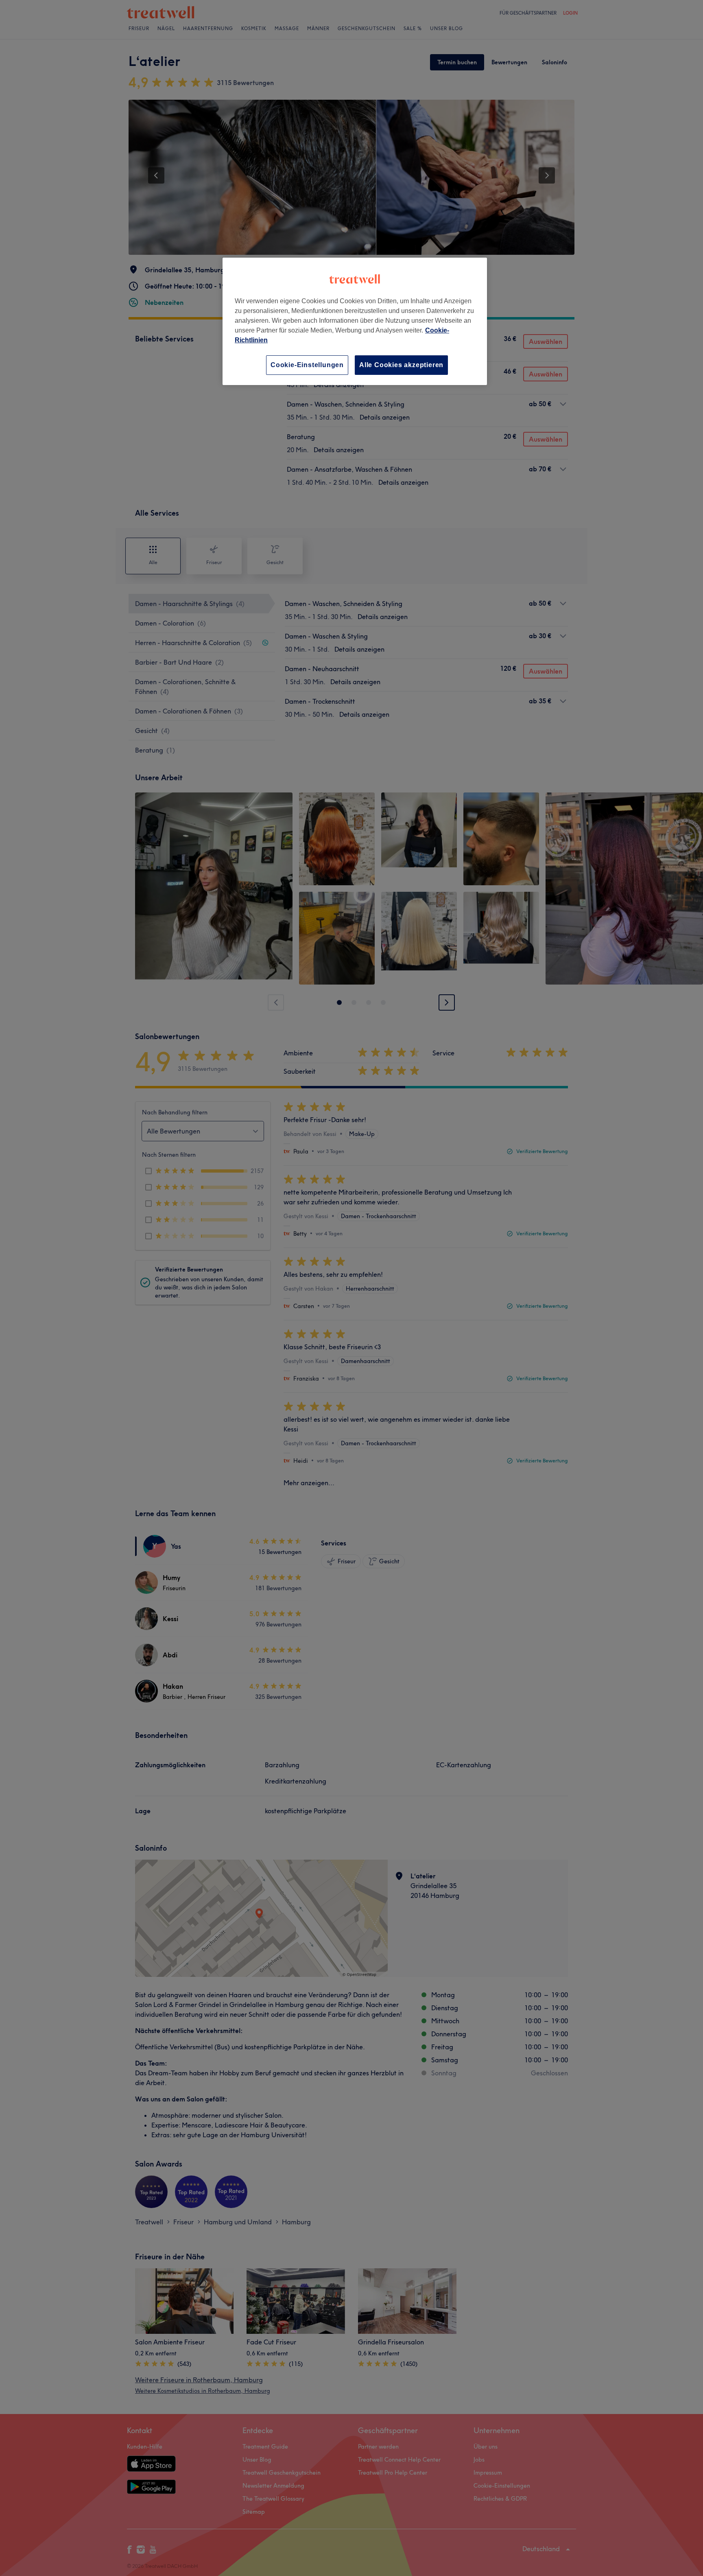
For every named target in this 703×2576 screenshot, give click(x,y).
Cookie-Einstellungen (307, 365)
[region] (355, 321)
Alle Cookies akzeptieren (401, 365)
